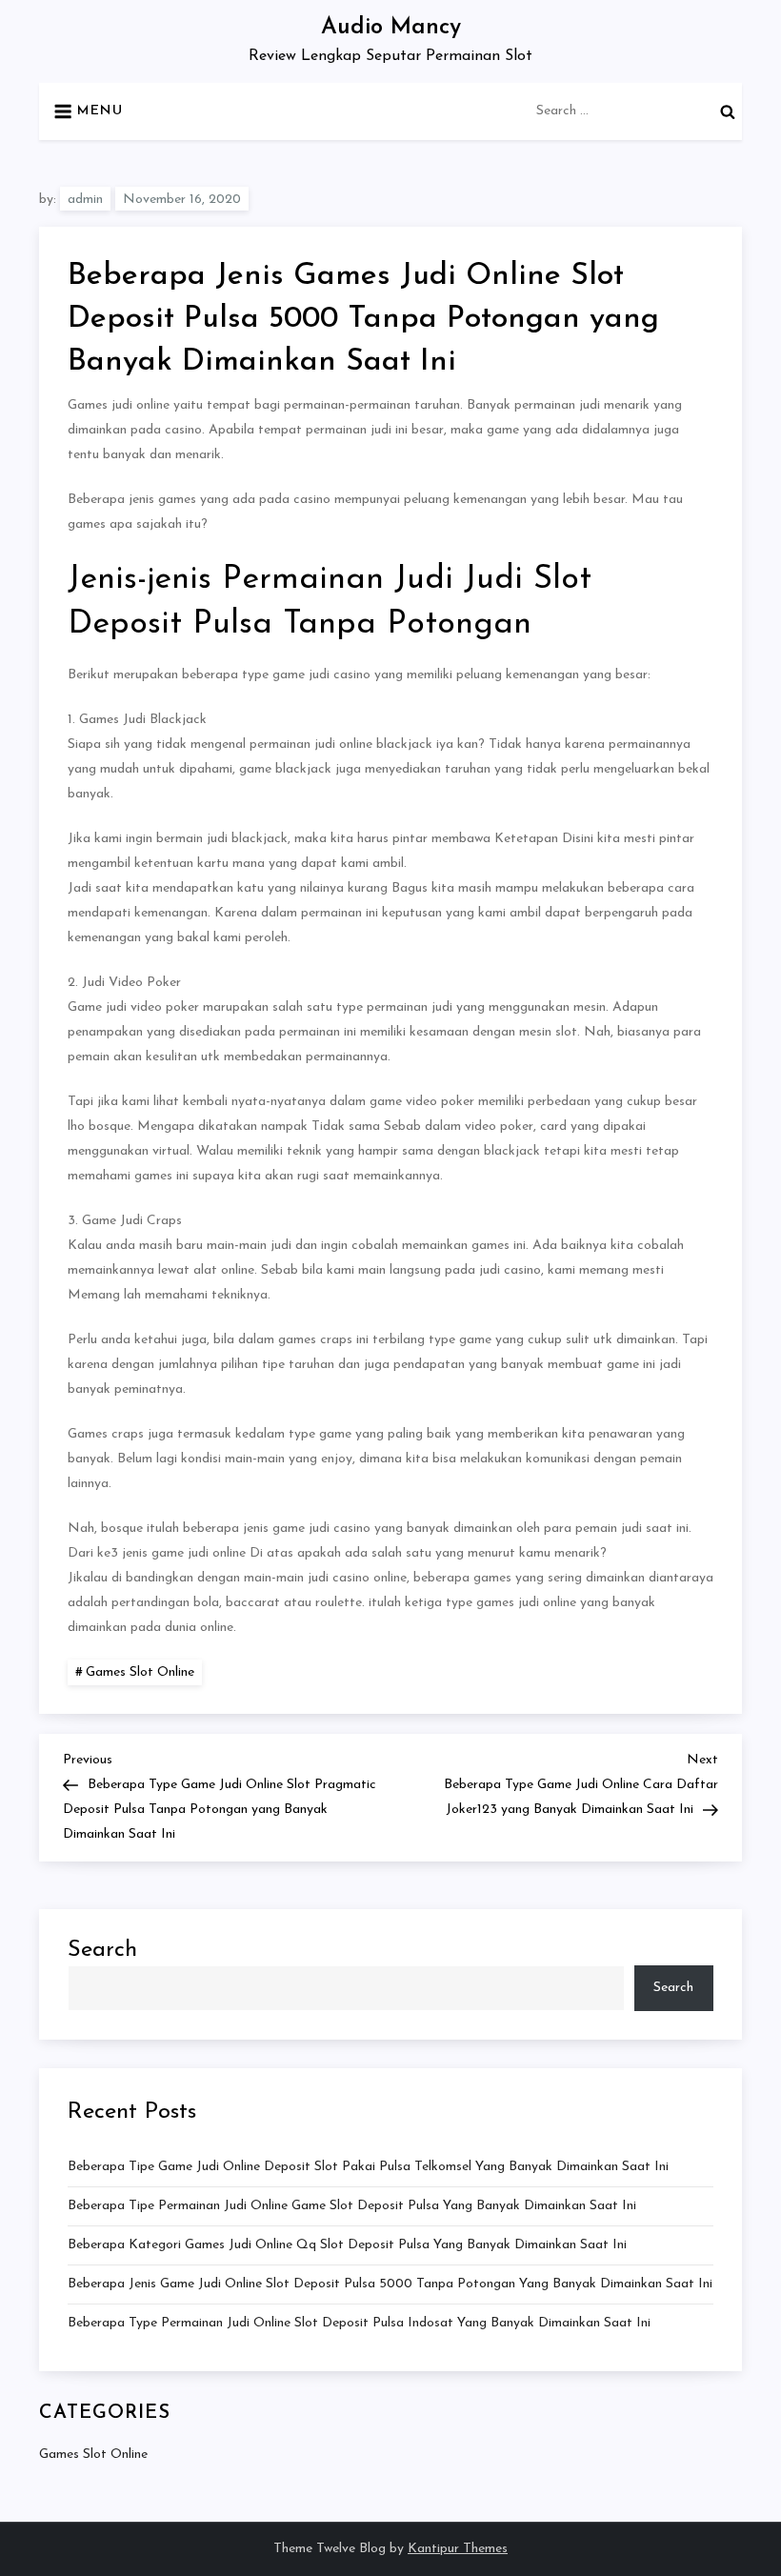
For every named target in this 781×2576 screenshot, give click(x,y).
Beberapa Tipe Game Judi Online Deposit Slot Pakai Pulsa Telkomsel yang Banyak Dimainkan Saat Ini (368, 2167)
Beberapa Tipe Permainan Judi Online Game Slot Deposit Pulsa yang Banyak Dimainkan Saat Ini (352, 2206)
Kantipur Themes (458, 2549)
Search (102, 1950)
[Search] (728, 111)
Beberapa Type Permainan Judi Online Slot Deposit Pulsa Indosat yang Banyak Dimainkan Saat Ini (359, 2323)
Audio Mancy (391, 28)
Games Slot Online (140, 1672)
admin (85, 200)
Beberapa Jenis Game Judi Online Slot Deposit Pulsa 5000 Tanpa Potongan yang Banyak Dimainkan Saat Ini (390, 2284)
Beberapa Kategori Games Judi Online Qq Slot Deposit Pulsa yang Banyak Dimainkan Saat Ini (347, 2245)
